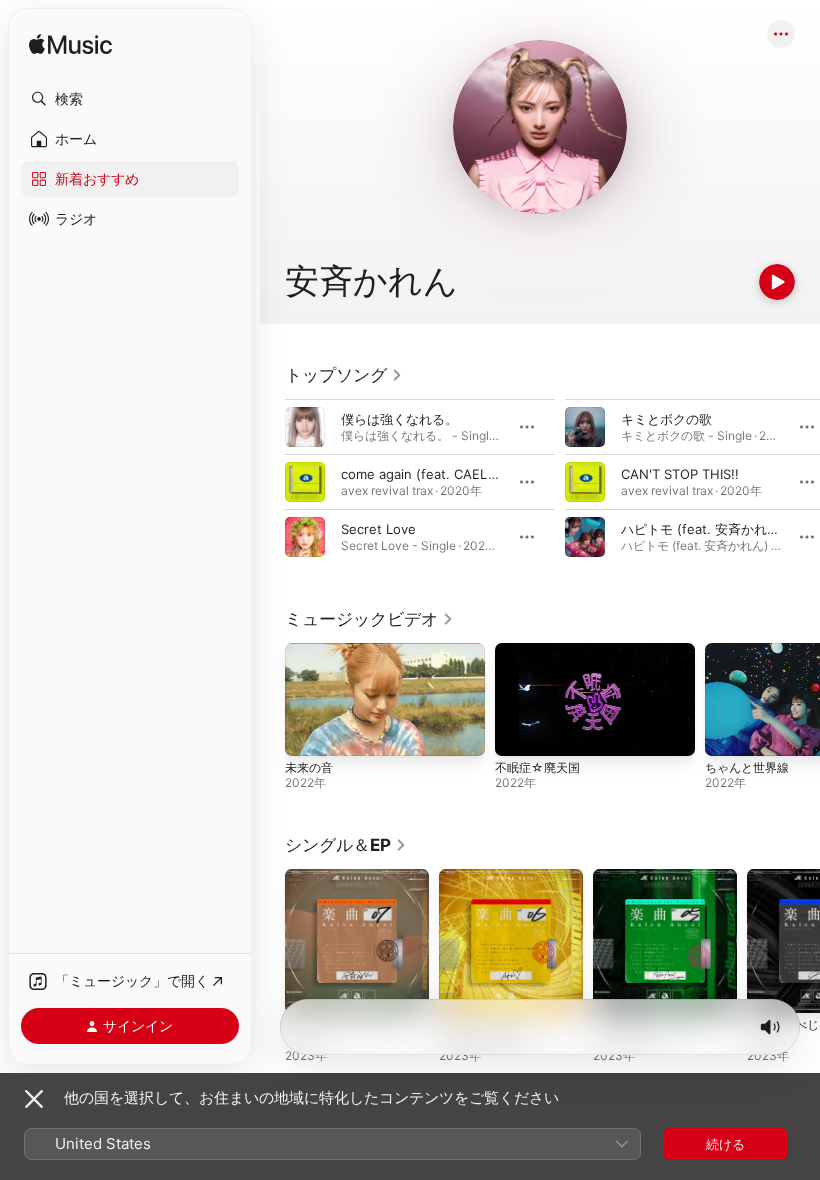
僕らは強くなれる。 (399, 419)
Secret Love (378, 529)
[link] (344, 375)
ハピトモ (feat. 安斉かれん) (703, 529)
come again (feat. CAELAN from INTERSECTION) (491, 474)
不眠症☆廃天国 (537, 767)
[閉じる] (34, 1099)
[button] (130, 99)
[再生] (777, 282)
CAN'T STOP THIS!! (680, 474)
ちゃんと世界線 (747, 767)
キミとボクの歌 (666, 419)
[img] (70, 45)
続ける (725, 1144)
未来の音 (309, 767)
